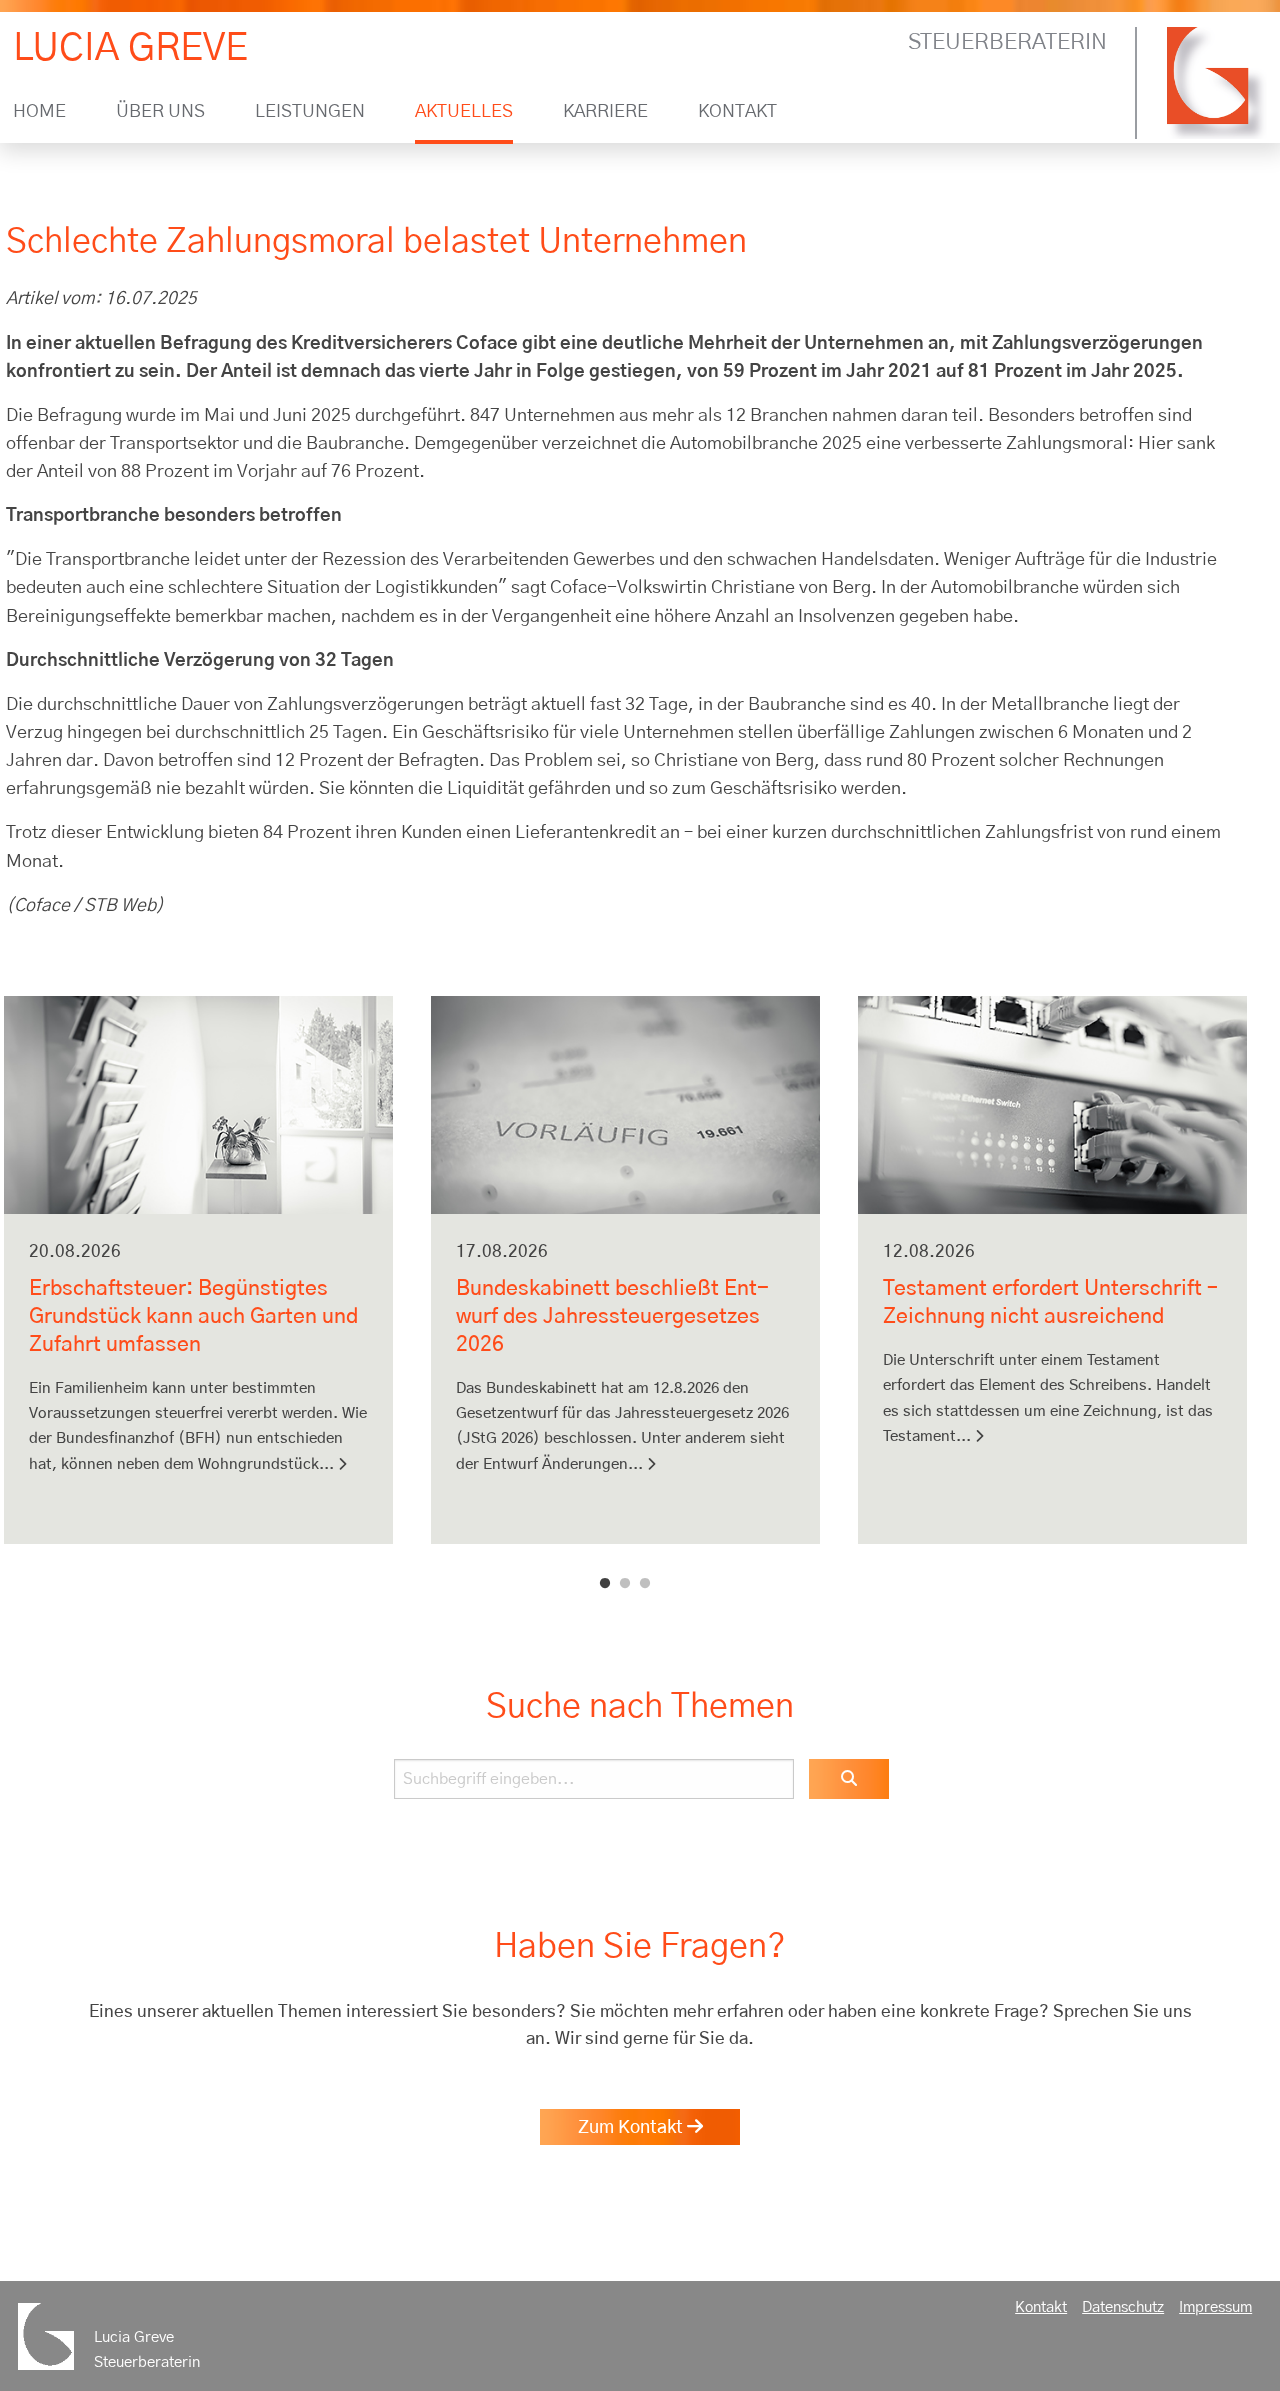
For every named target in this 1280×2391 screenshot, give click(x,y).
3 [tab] (645, 1584)
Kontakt (737, 112)
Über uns (160, 112)
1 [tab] (605, 1584)
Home (39, 112)
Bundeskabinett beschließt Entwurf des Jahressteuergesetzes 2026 (612, 1316)
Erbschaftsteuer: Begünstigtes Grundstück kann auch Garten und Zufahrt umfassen (193, 1316)
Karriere (605, 112)
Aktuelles (464, 112)
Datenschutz (1123, 2307)
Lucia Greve (130, 48)
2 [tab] (625, 1584)
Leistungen (310, 112)
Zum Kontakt (632, 2127)
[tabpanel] (198, 1282)
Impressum (1215, 2307)
